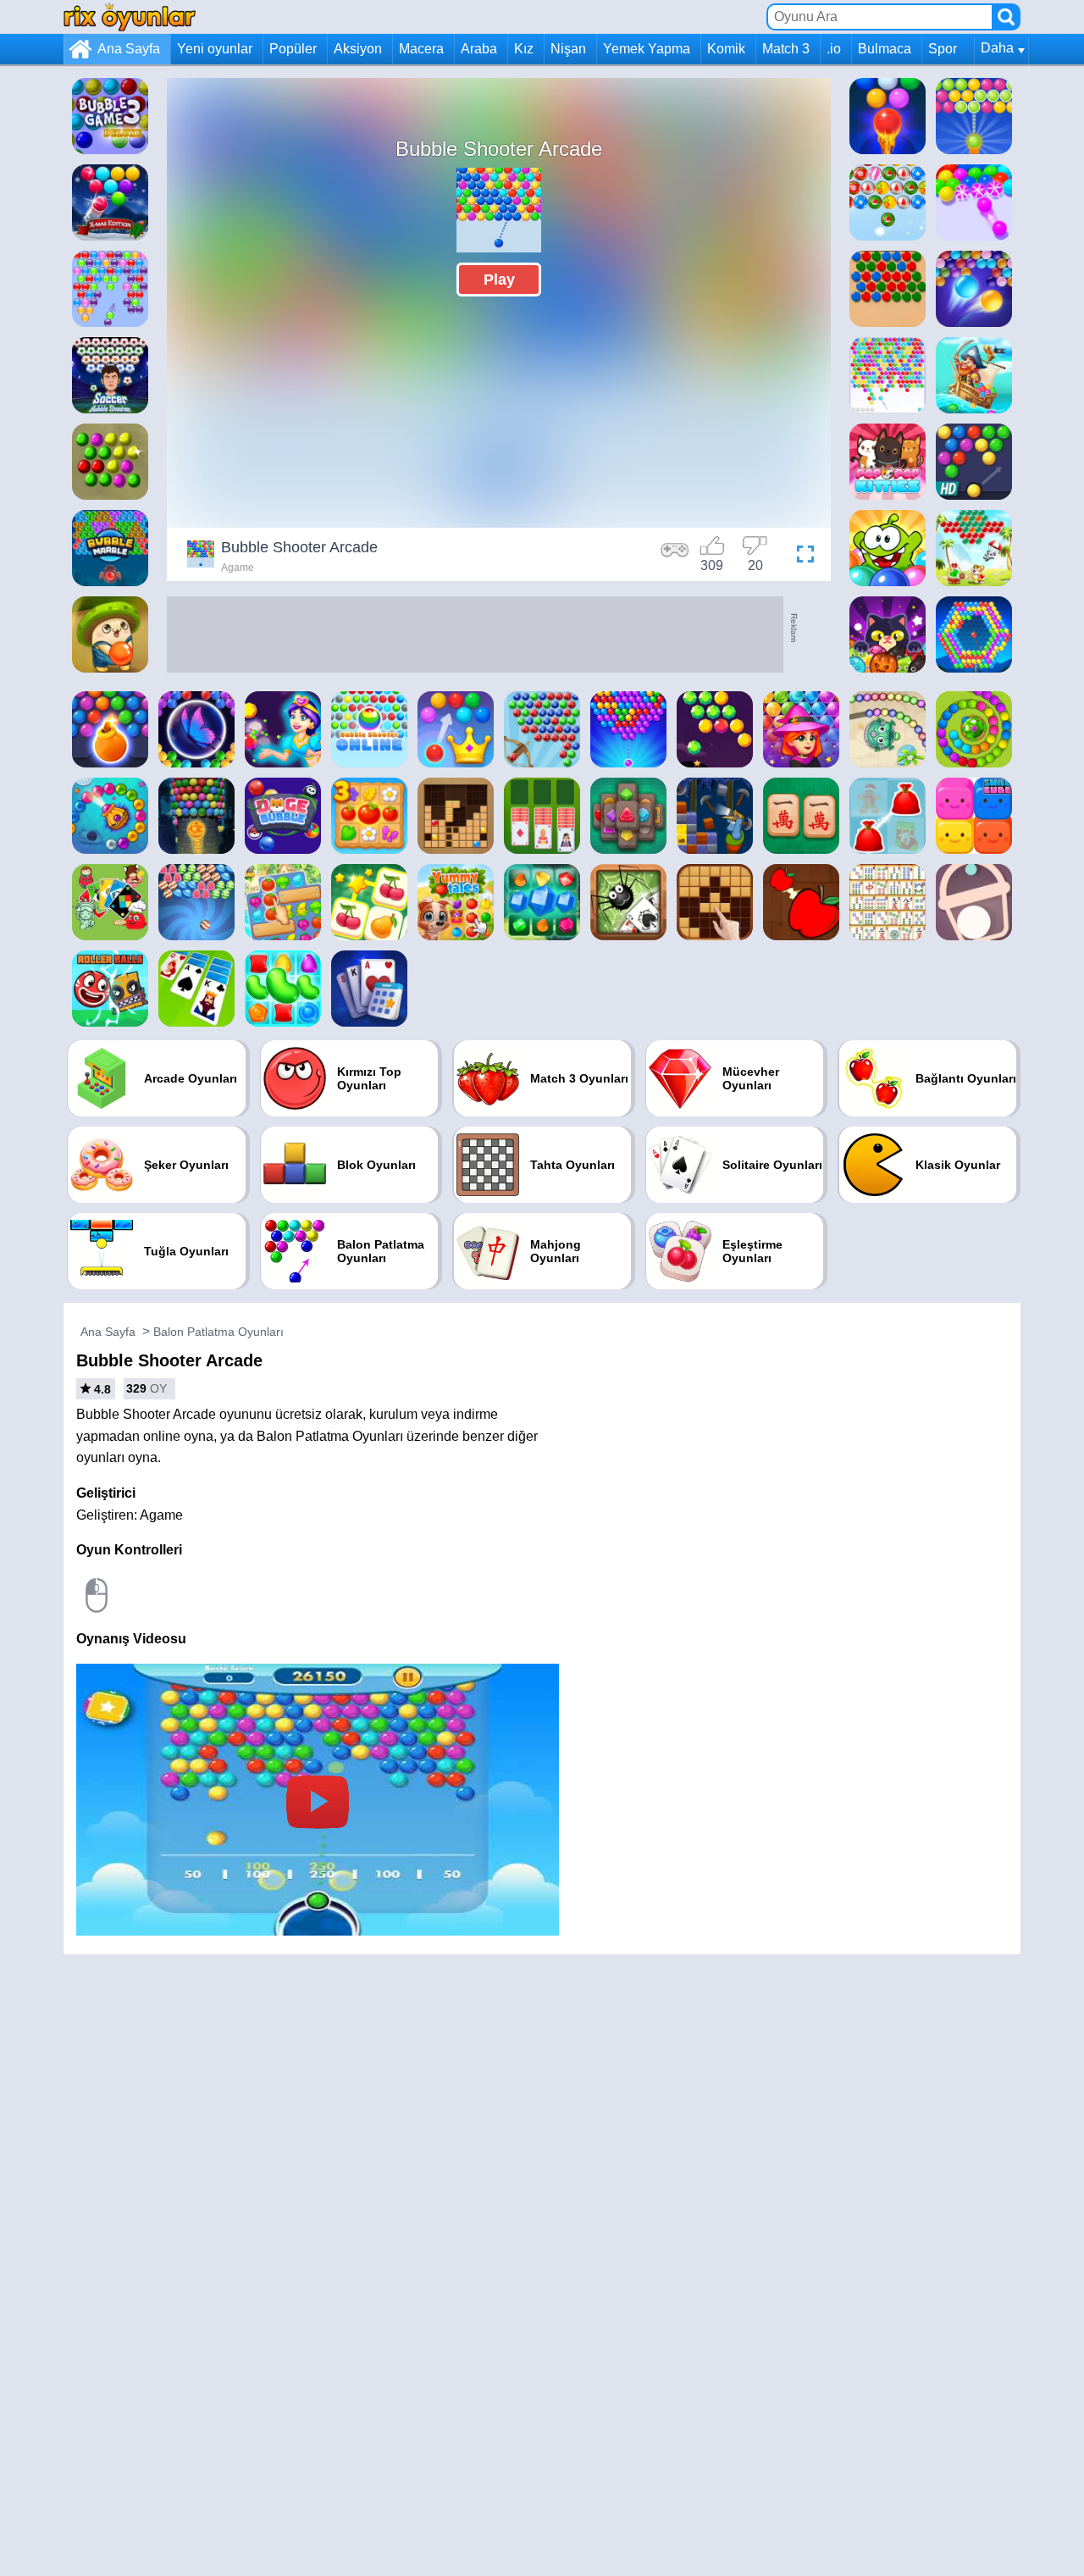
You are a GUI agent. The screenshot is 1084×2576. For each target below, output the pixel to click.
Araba (479, 49)
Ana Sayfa (129, 49)
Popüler (293, 49)
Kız (524, 49)
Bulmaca (885, 49)
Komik (726, 49)
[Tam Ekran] (801, 557)
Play (499, 280)
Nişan (568, 49)
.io (834, 49)
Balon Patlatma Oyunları (218, 1332)
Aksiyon (358, 49)
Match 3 (786, 49)
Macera (421, 49)
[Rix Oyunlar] (130, 17)
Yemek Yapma (647, 49)
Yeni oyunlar (215, 49)
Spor (943, 49)
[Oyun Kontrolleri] (675, 557)
